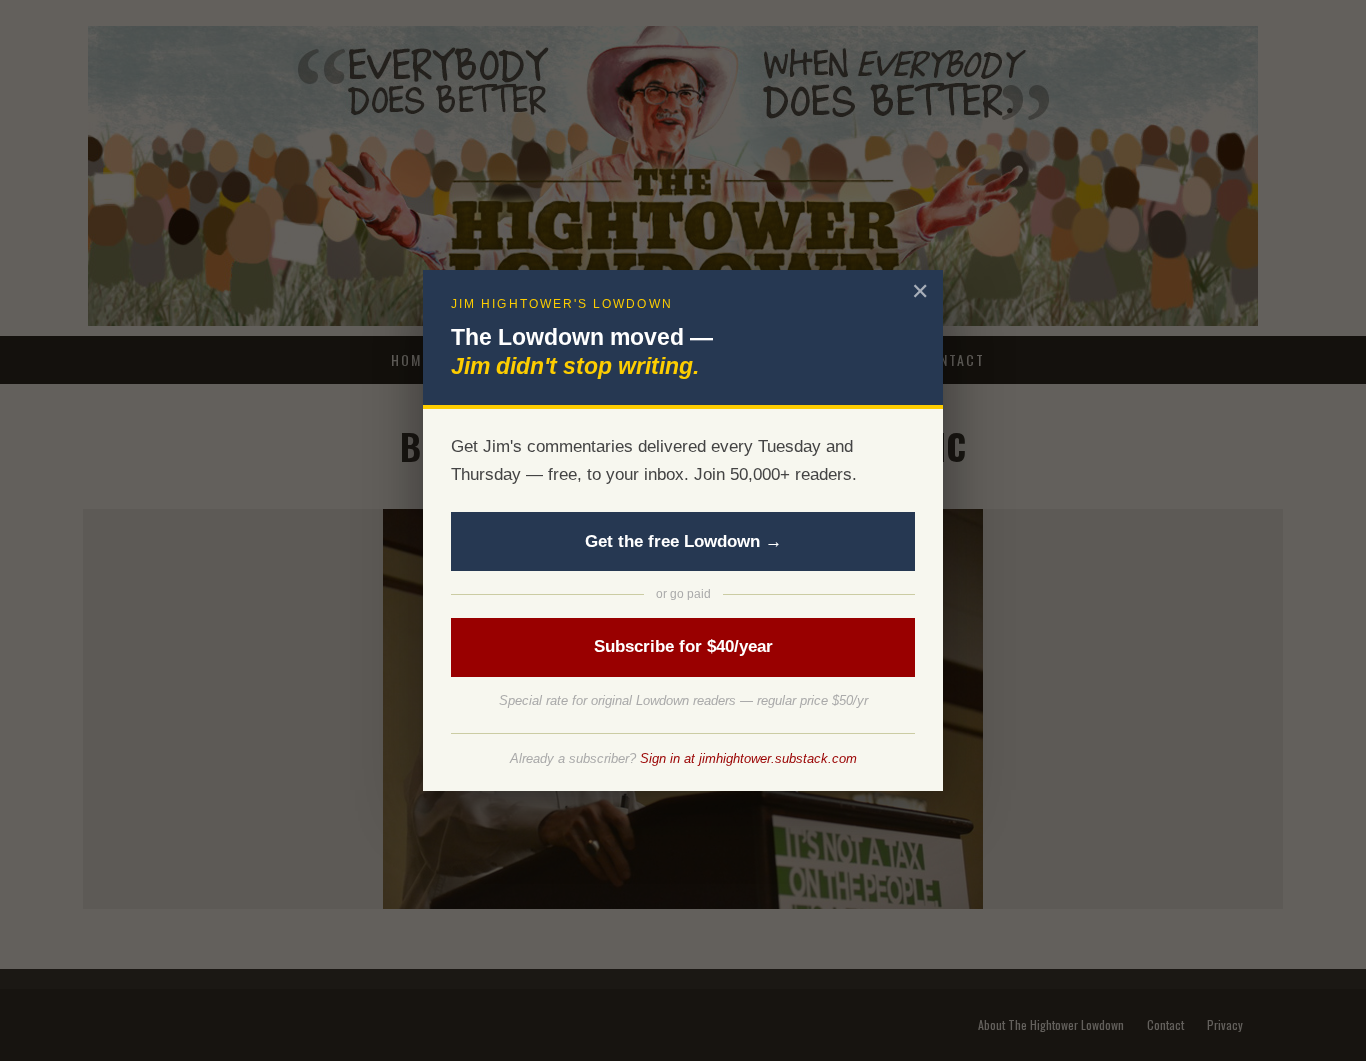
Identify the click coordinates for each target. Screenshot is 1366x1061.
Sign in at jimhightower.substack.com (748, 758)
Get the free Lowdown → (683, 541)
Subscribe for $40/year (683, 646)
